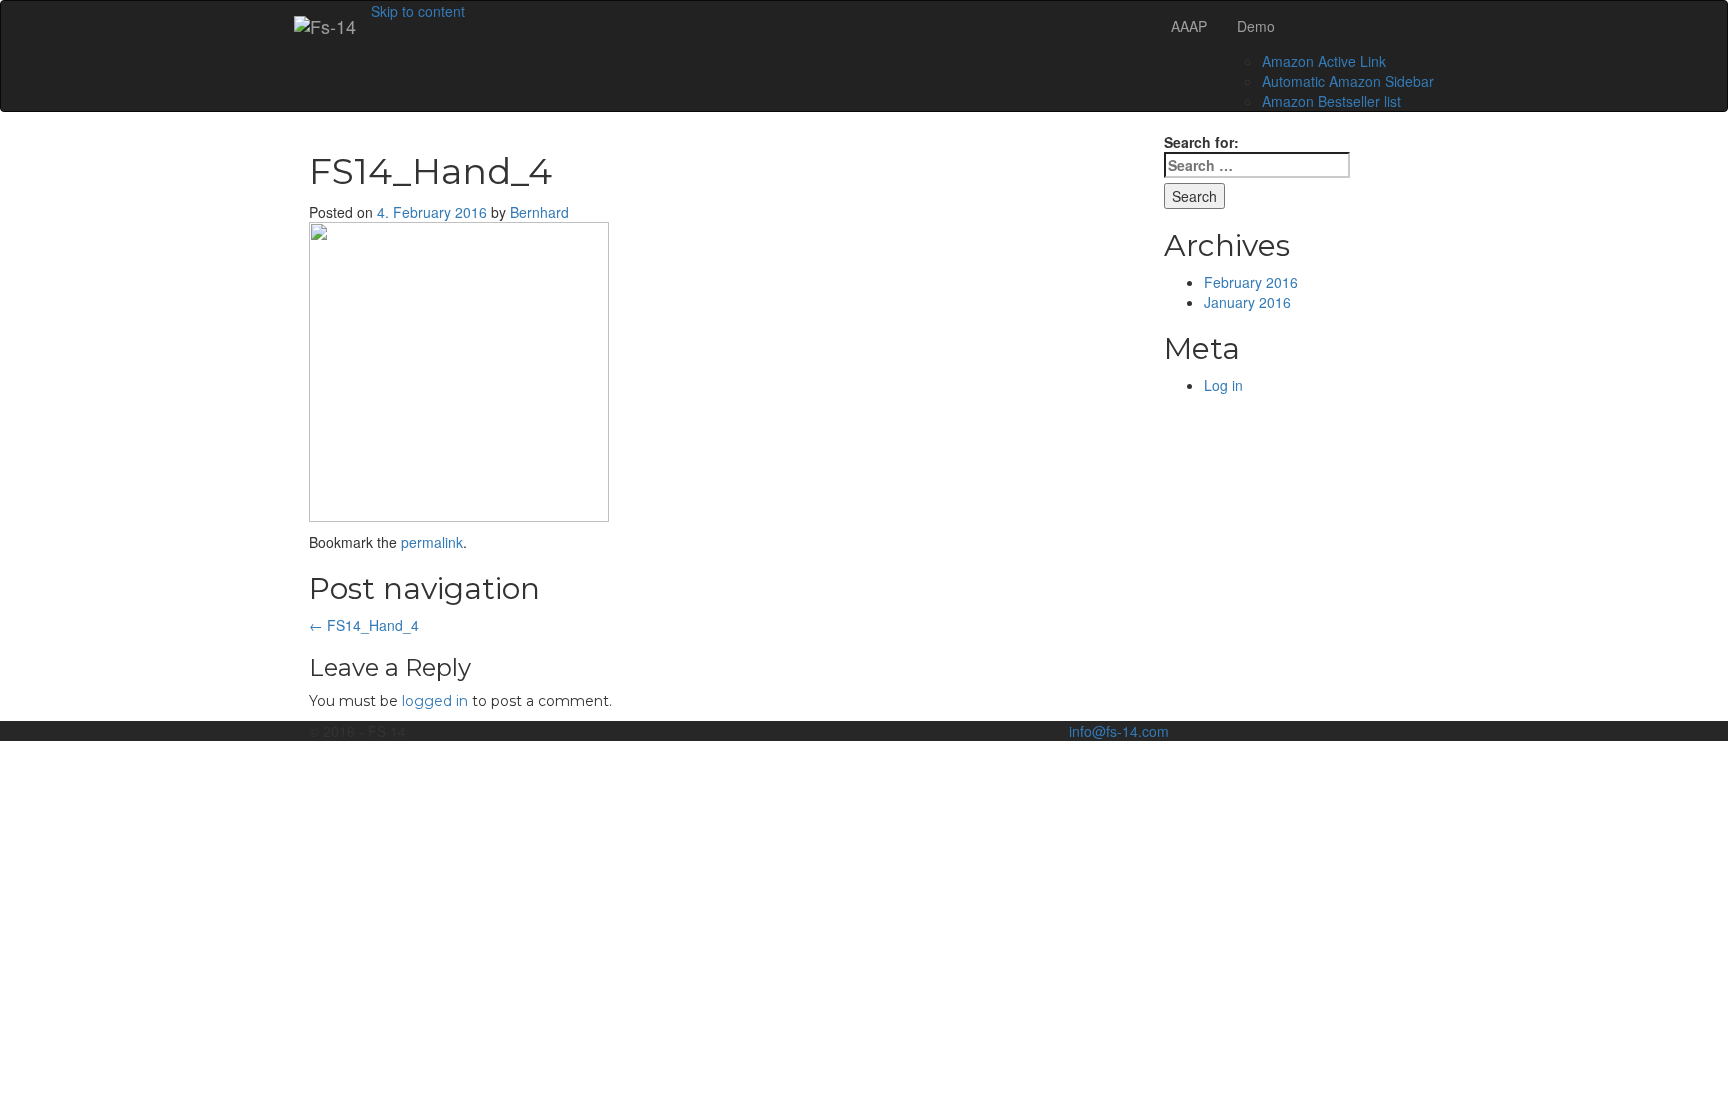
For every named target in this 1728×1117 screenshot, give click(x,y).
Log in (1223, 385)
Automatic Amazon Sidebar (1348, 81)
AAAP (1189, 26)
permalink (432, 542)
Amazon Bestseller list (1331, 101)
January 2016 (1247, 302)
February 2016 (1251, 282)
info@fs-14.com (1119, 731)
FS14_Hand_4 (364, 625)
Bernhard (539, 212)
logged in (435, 701)
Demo (1256, 26)
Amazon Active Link (1324, 61)
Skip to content (418, 11)
